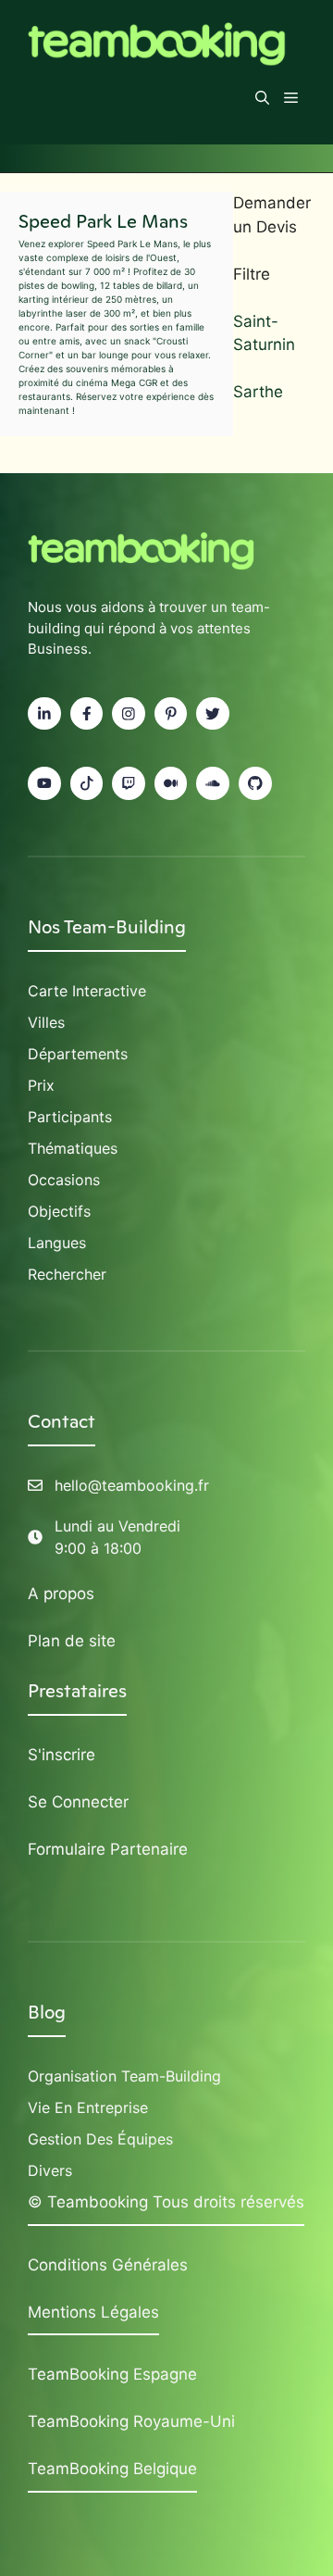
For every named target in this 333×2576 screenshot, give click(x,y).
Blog (47, 2012)
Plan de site (72, 1641)
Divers (50, 2170)
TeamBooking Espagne (112, 2374)
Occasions (64, 1180)
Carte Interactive (87, 991)
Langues (57, 1243)
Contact (62, 1421)
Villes (46, 1022)
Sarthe (258, 392)
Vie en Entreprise (88, 2107)
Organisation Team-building (124, 2076)
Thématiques (73, 1148)
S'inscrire (62, 1755)
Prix (41, 1085)
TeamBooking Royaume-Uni (131, 2421)
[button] (262, 98)
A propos (61, 1594)
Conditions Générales (108, 2265)
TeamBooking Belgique (112, 2469)
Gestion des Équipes (100, 2139)
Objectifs (59, 1211)
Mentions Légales (93, 2312)
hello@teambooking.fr (132, 1485)
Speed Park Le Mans (103, 221)
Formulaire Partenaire (108, 1849)
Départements (78, 1054)
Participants (70, 1117)
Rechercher (67, 1274)
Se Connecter (78, 1802)
